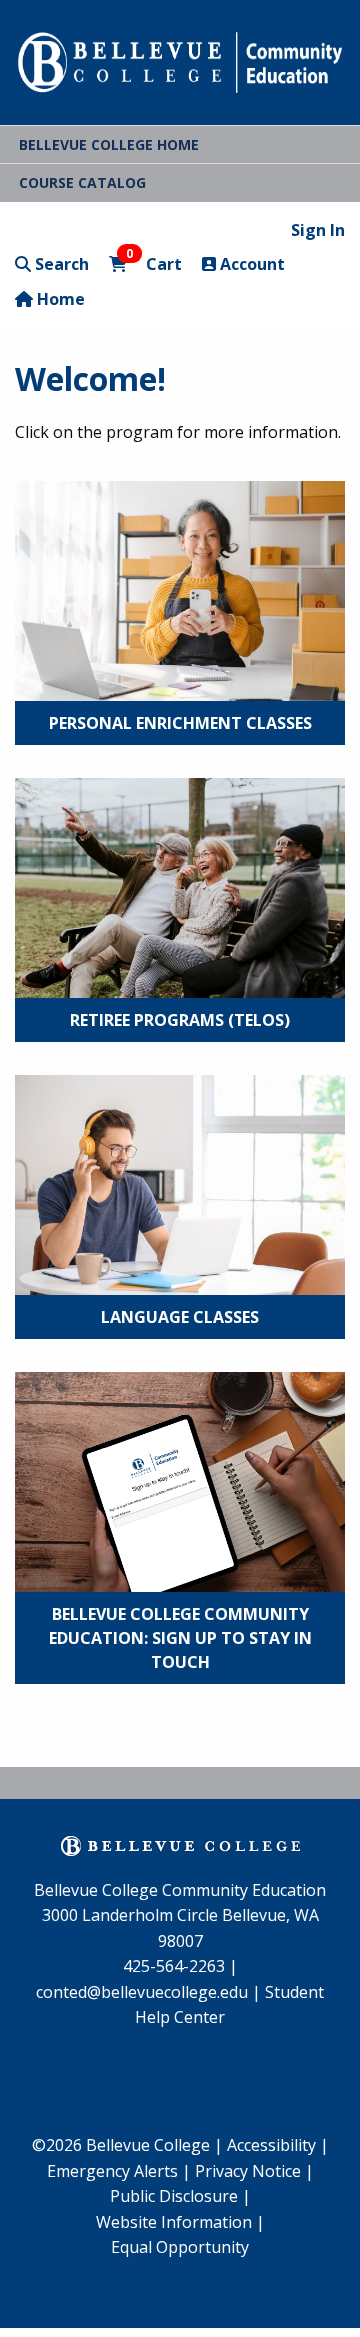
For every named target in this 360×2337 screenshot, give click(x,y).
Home (59, 299)
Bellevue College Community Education (180, 1890)
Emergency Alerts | (119, 2171)
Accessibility (273, 2145)
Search (60, 264)
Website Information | (180, 2222)
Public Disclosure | (180, 2196)
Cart (154, 263)
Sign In (318, 230)
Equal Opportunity (180, 2247)
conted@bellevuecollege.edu (142, 1992)
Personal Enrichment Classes (180, 723)
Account (250, 264)
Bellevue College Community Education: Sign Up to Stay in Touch (180, 1638)
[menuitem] (119, 2172)
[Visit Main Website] (180, 59)
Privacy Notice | (254, 2171)
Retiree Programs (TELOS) (180, 1020)
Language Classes (180, 1317)
